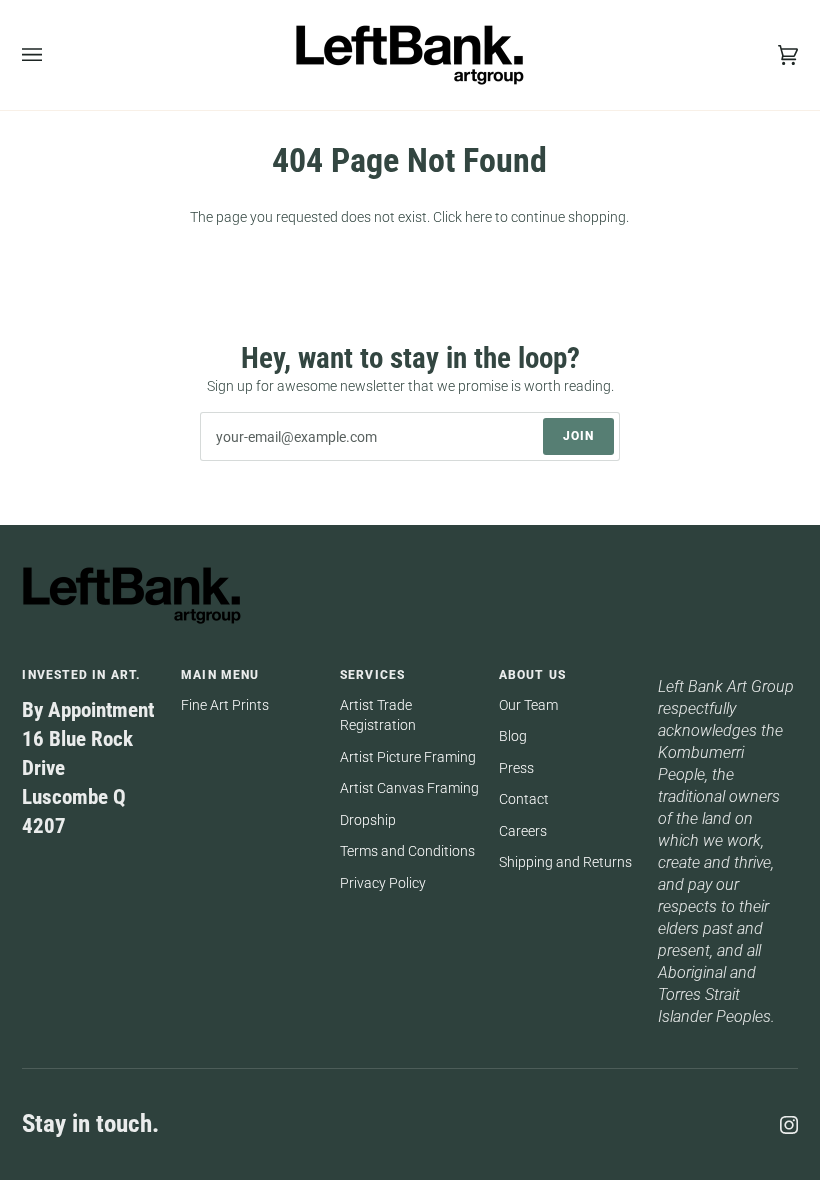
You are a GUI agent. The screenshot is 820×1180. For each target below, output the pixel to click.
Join (578, 436)
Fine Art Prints (225, 705)
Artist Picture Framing (408, 757)
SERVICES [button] (372, 675)
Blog (513, 736)
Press (516, 768)
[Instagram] (789, 1125)
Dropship (368, 820)
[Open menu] (52, 55)
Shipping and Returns (565, 862)
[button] (728, 671)
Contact (524, 799)
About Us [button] (532, 675)
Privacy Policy (383, 883)
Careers (523, 831)
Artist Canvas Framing (409, 788)
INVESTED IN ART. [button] (81, 675)
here (478, 217)
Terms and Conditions (407, 851)
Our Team (528, 705)
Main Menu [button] (220, 675)
